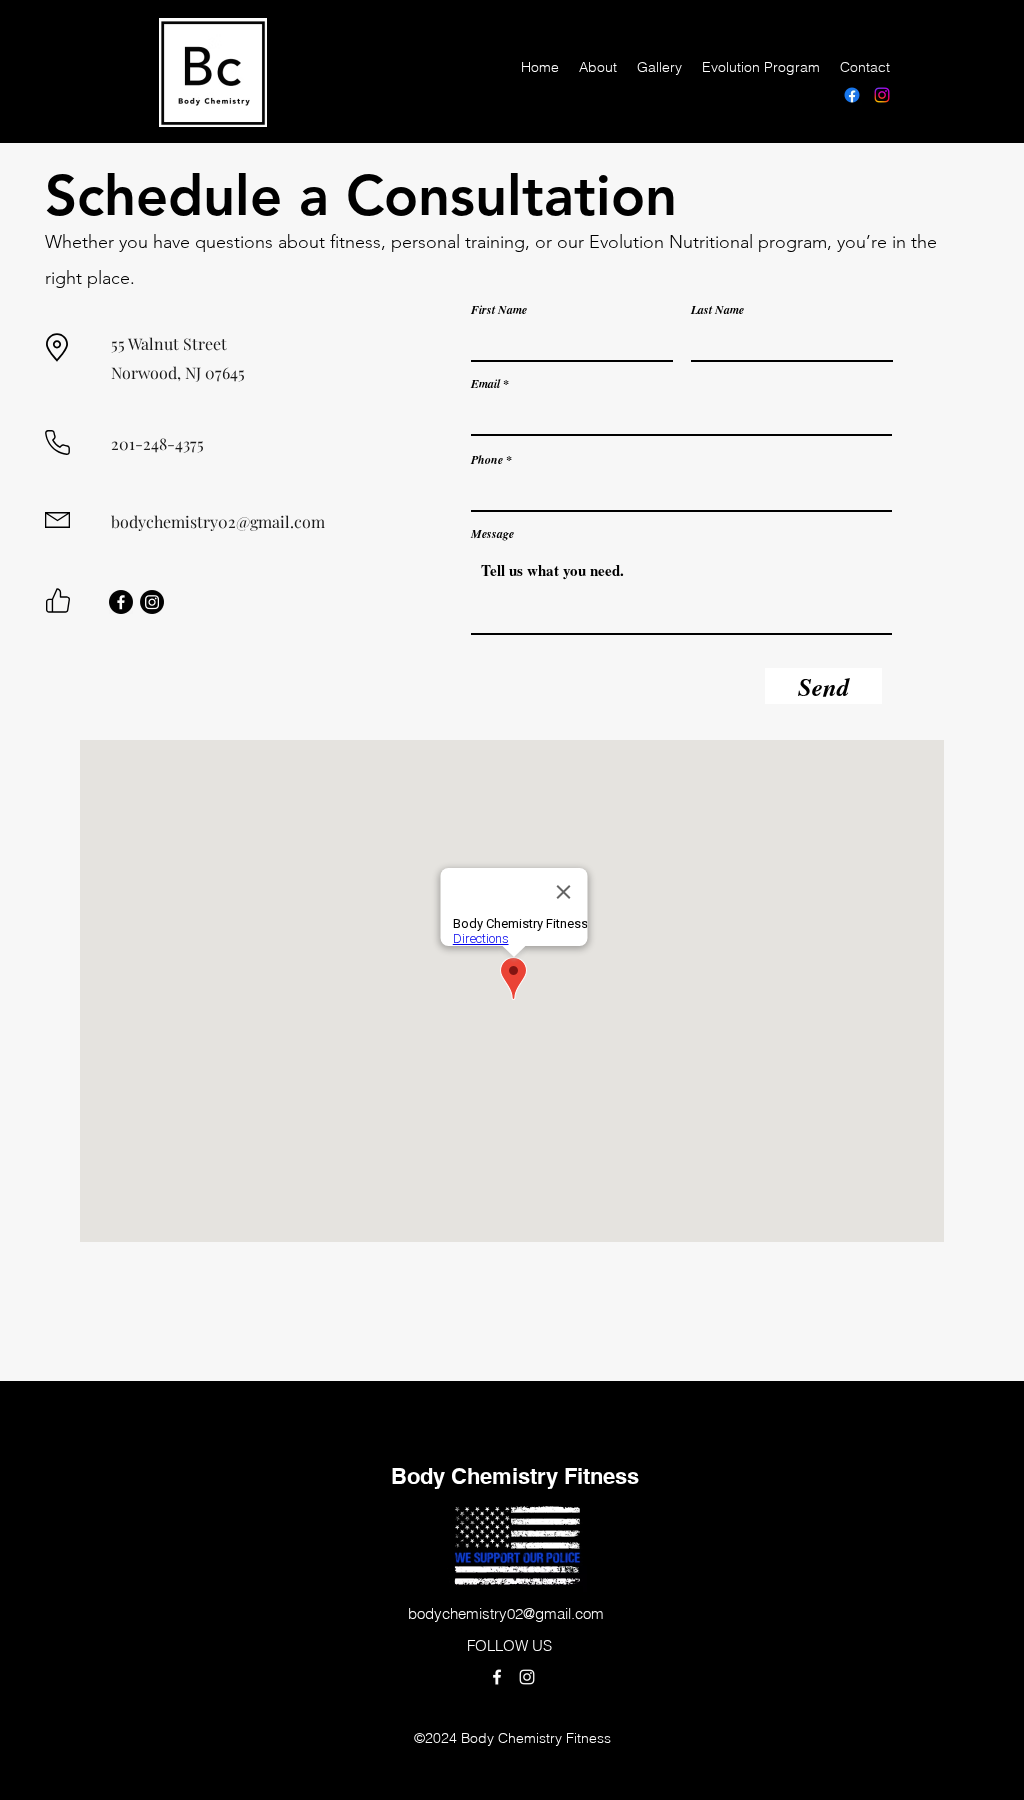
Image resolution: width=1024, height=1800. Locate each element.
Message (492, 534)
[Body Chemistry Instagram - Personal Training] (882, 95)
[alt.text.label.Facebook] (497, 1677)
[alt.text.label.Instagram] (527, 1677)
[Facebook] (121, 602)
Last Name (717, 310)
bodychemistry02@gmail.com (218, 521)
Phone (487, 460)
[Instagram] (152, 602)
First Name (499, 310)
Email (485, 384)
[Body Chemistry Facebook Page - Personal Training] (852, 95)
